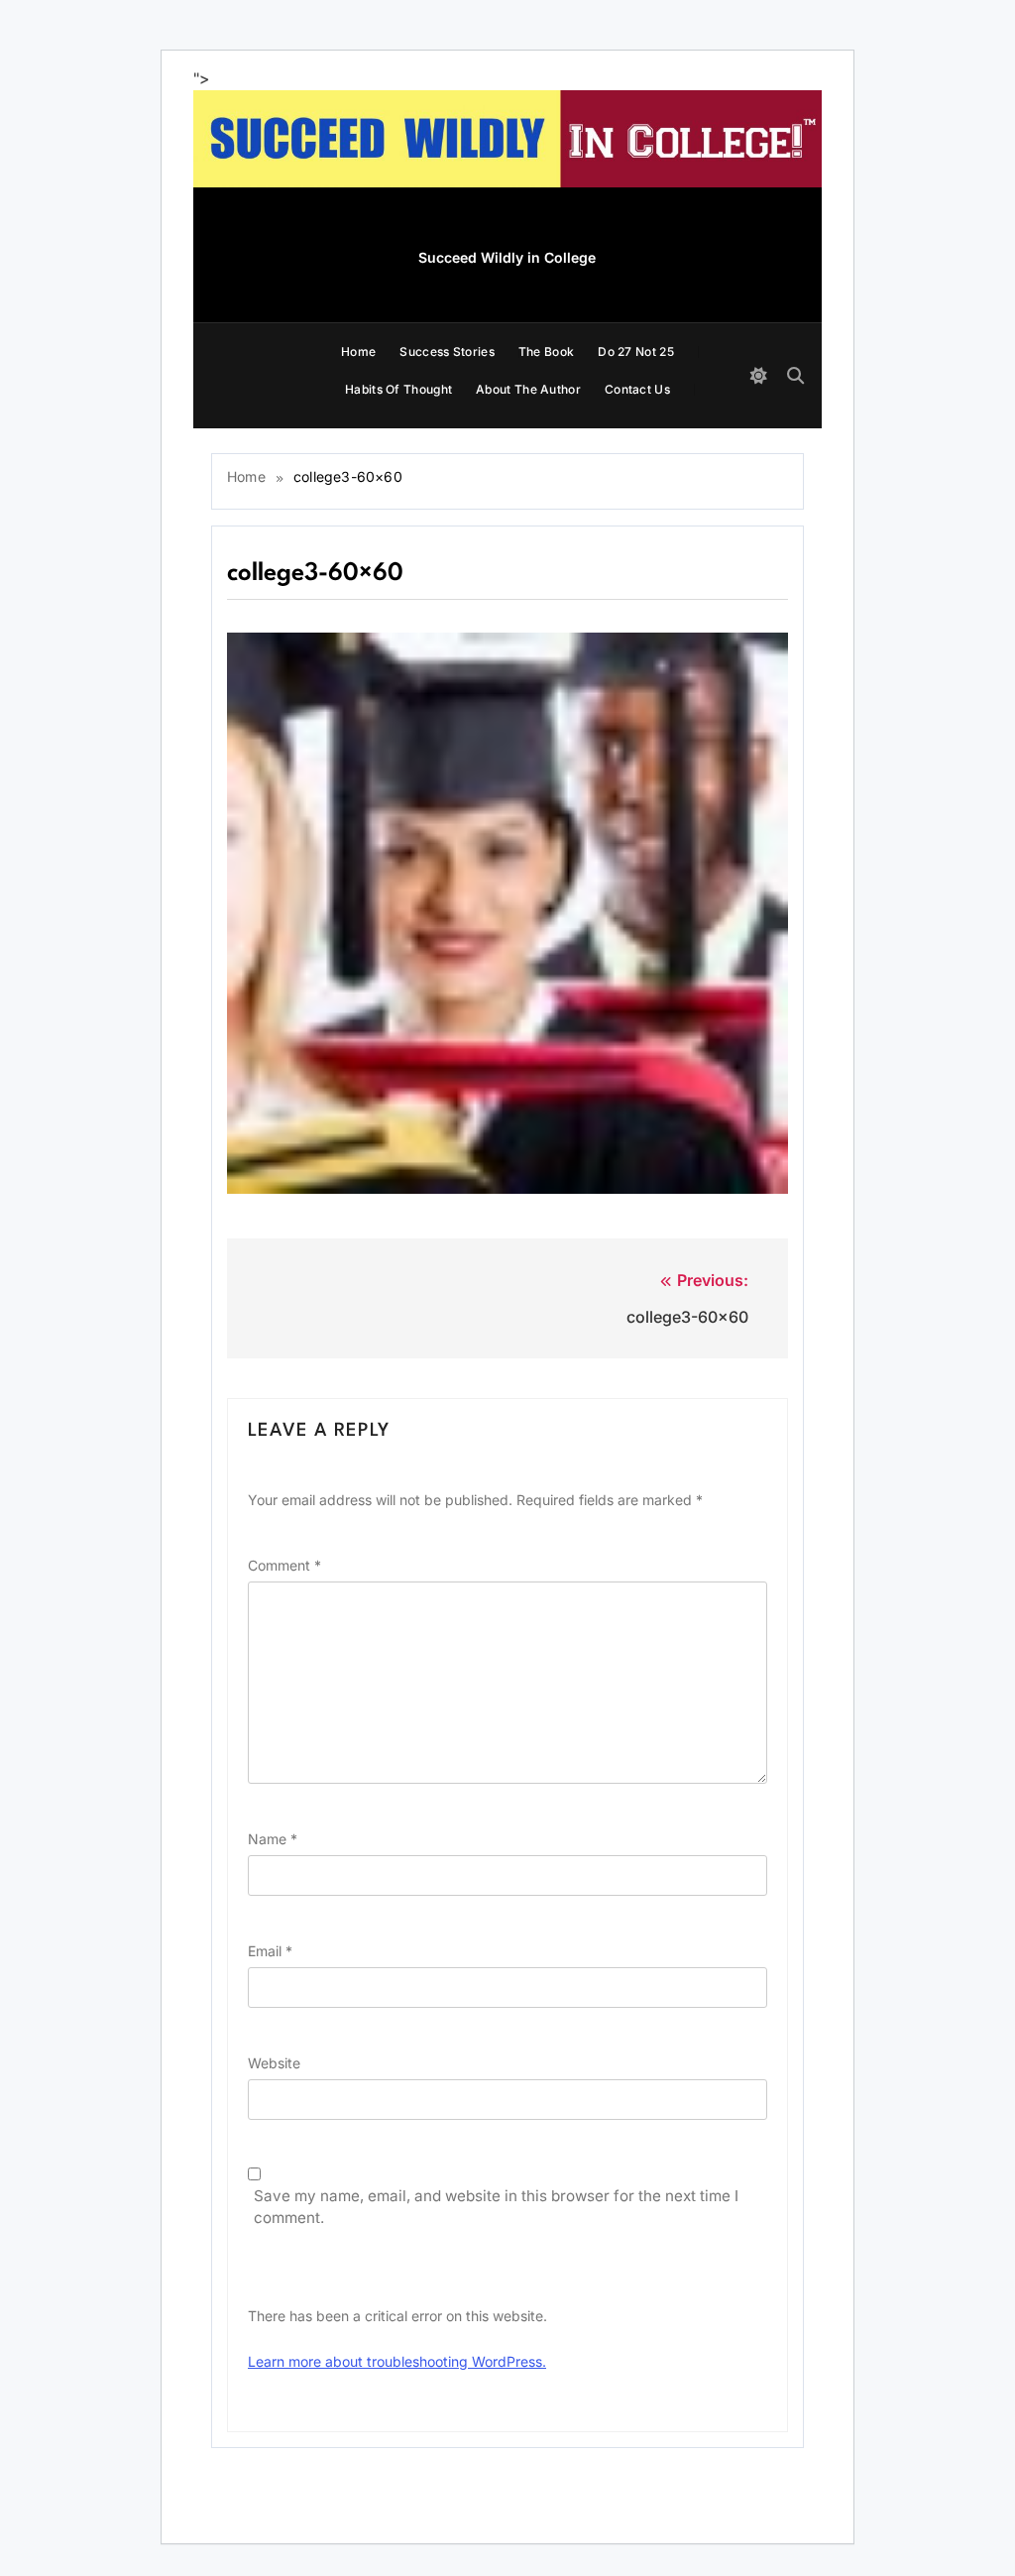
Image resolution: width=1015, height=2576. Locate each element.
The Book (546, 351)
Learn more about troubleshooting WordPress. (397, 2361)
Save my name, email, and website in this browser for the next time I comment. (496, 2207)
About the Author (528, 389)
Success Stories (447, 351)
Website (274, 2063)
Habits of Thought (398, 389)
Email (270, 1951)
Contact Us (637, 389)
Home (358, 351)
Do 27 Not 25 (636, 351)
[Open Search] (795, 375)
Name (273, 1839)
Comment (284, 1565)
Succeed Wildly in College (507, 257)
